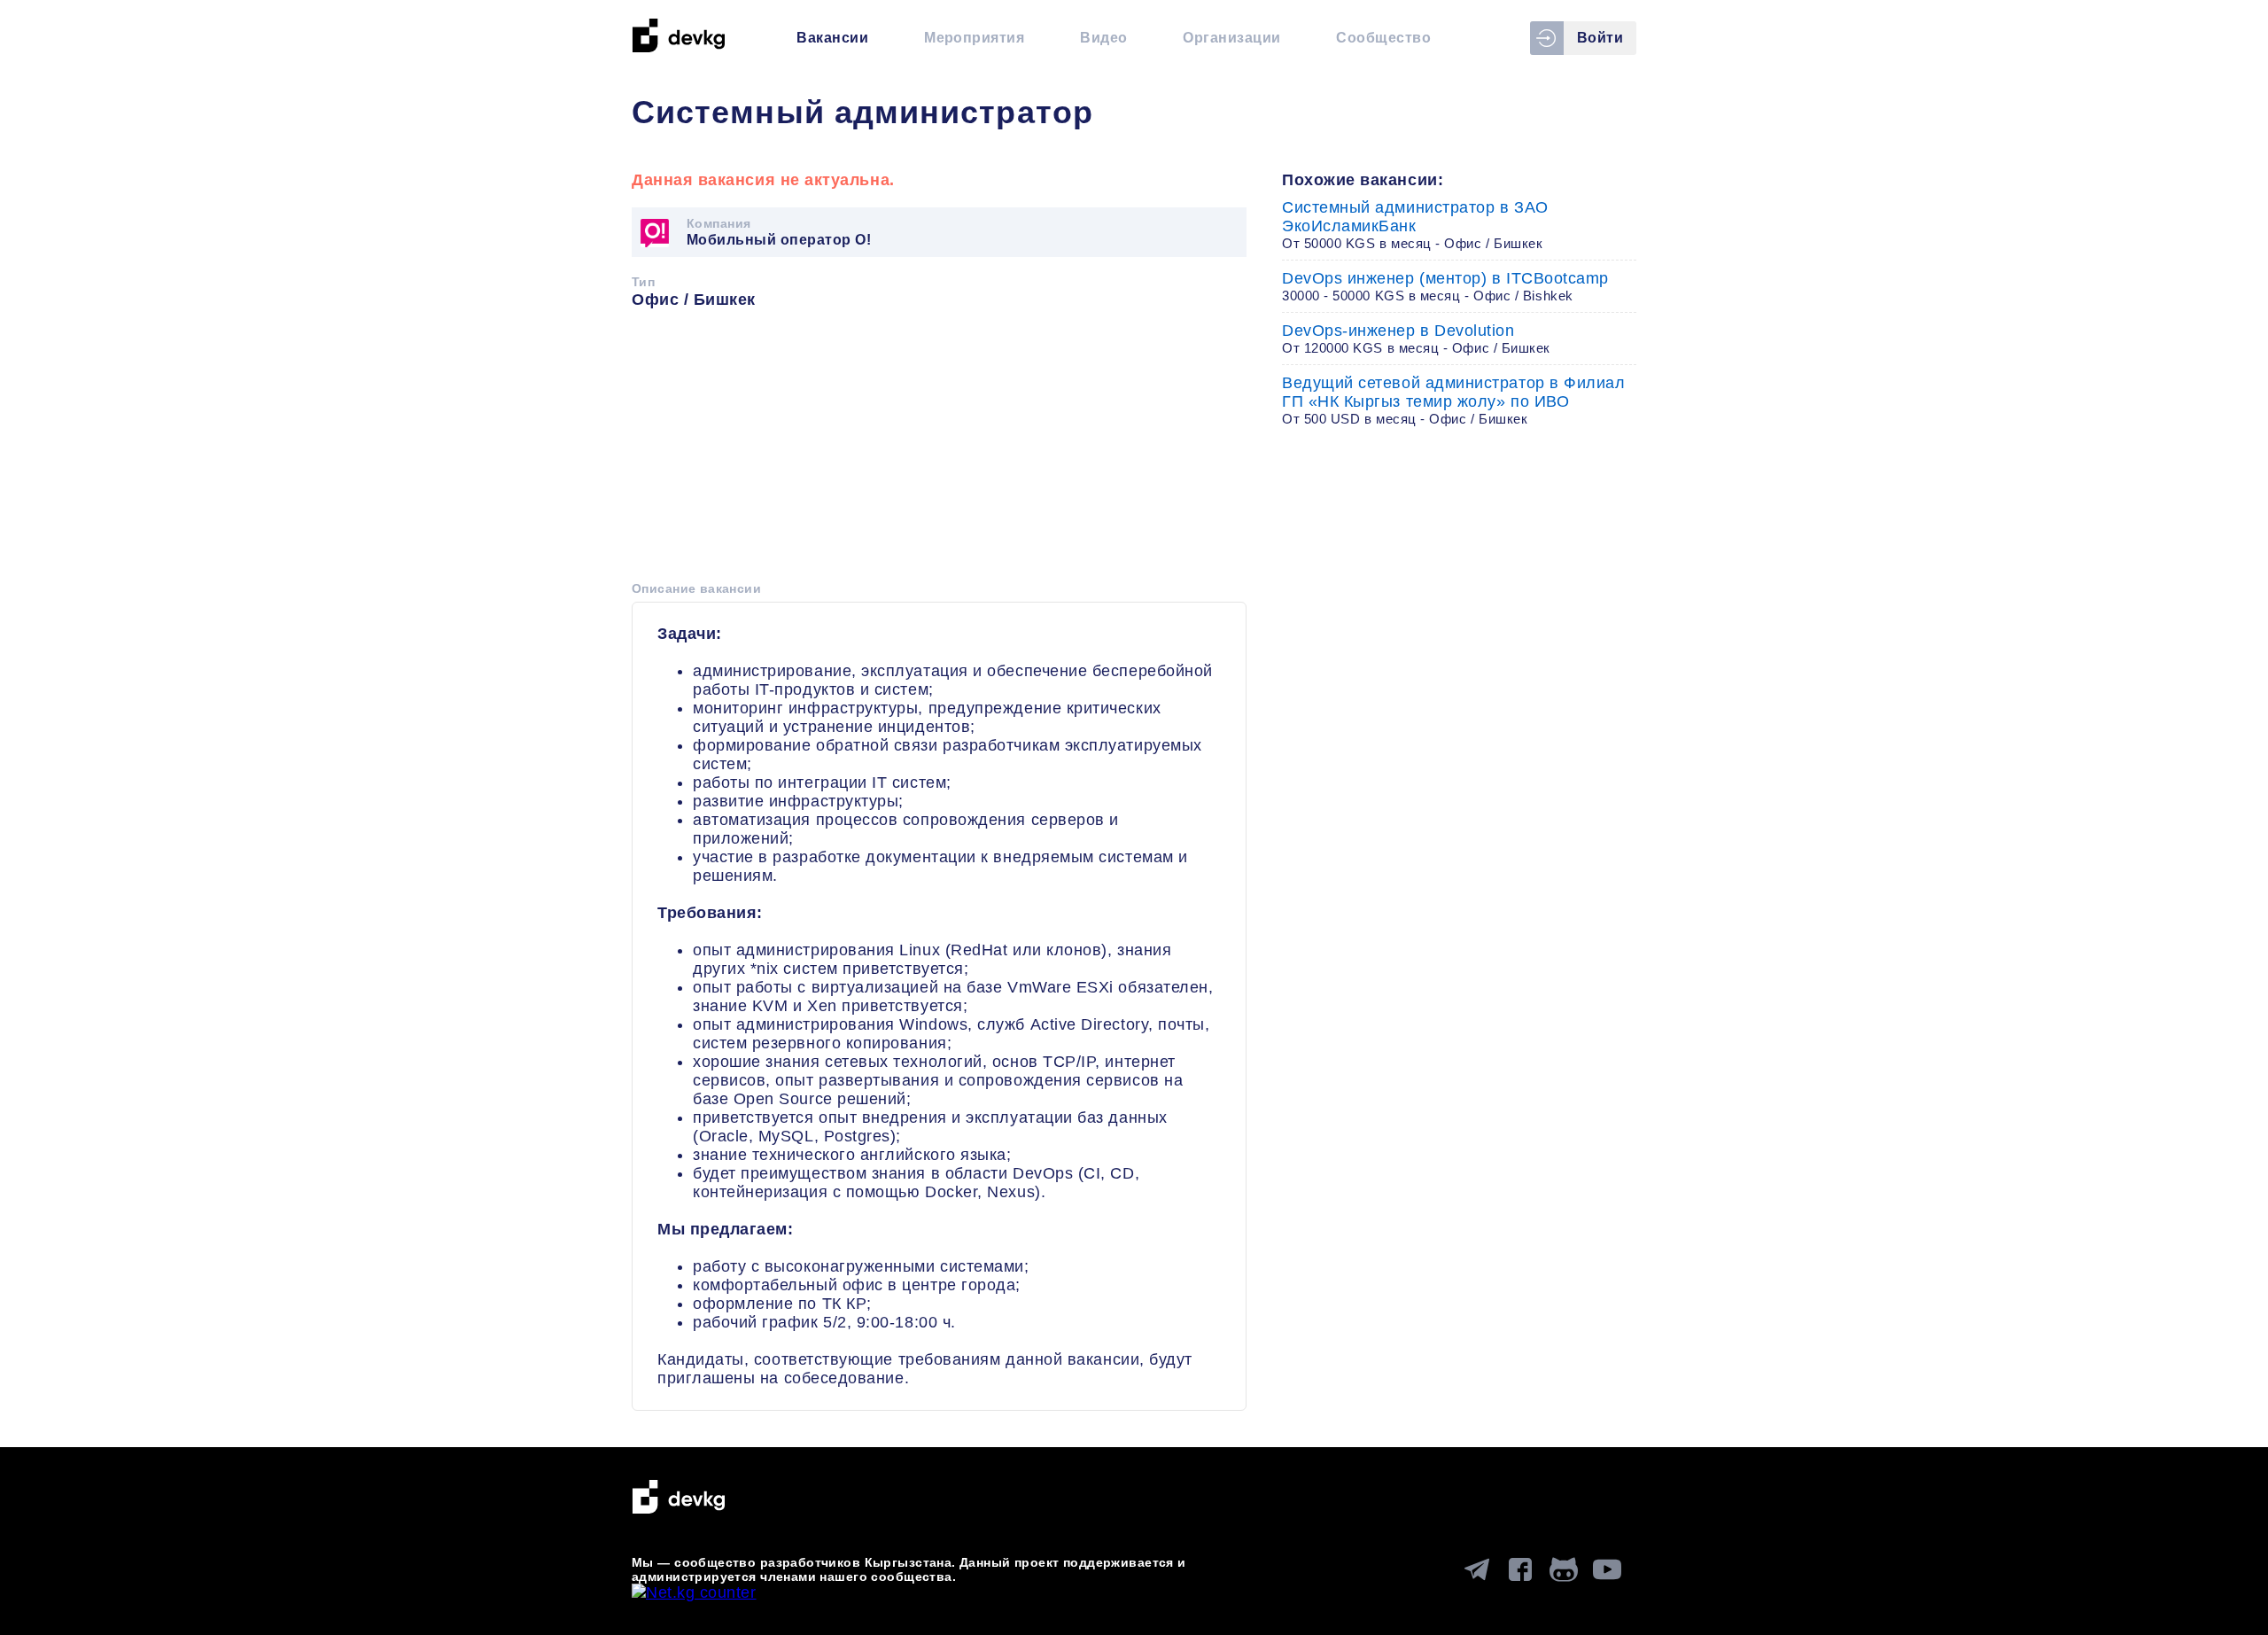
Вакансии (832, 38)
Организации (1231, 38)
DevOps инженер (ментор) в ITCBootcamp (1445, 286)
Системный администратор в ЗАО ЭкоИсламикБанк (1415, 225)
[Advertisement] (939, 451)
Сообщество (1383, 38)
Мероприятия (974, 38)
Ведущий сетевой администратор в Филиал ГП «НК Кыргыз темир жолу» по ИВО (1454, 400)
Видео (1103, 38)
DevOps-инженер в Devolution (1416, 339)
